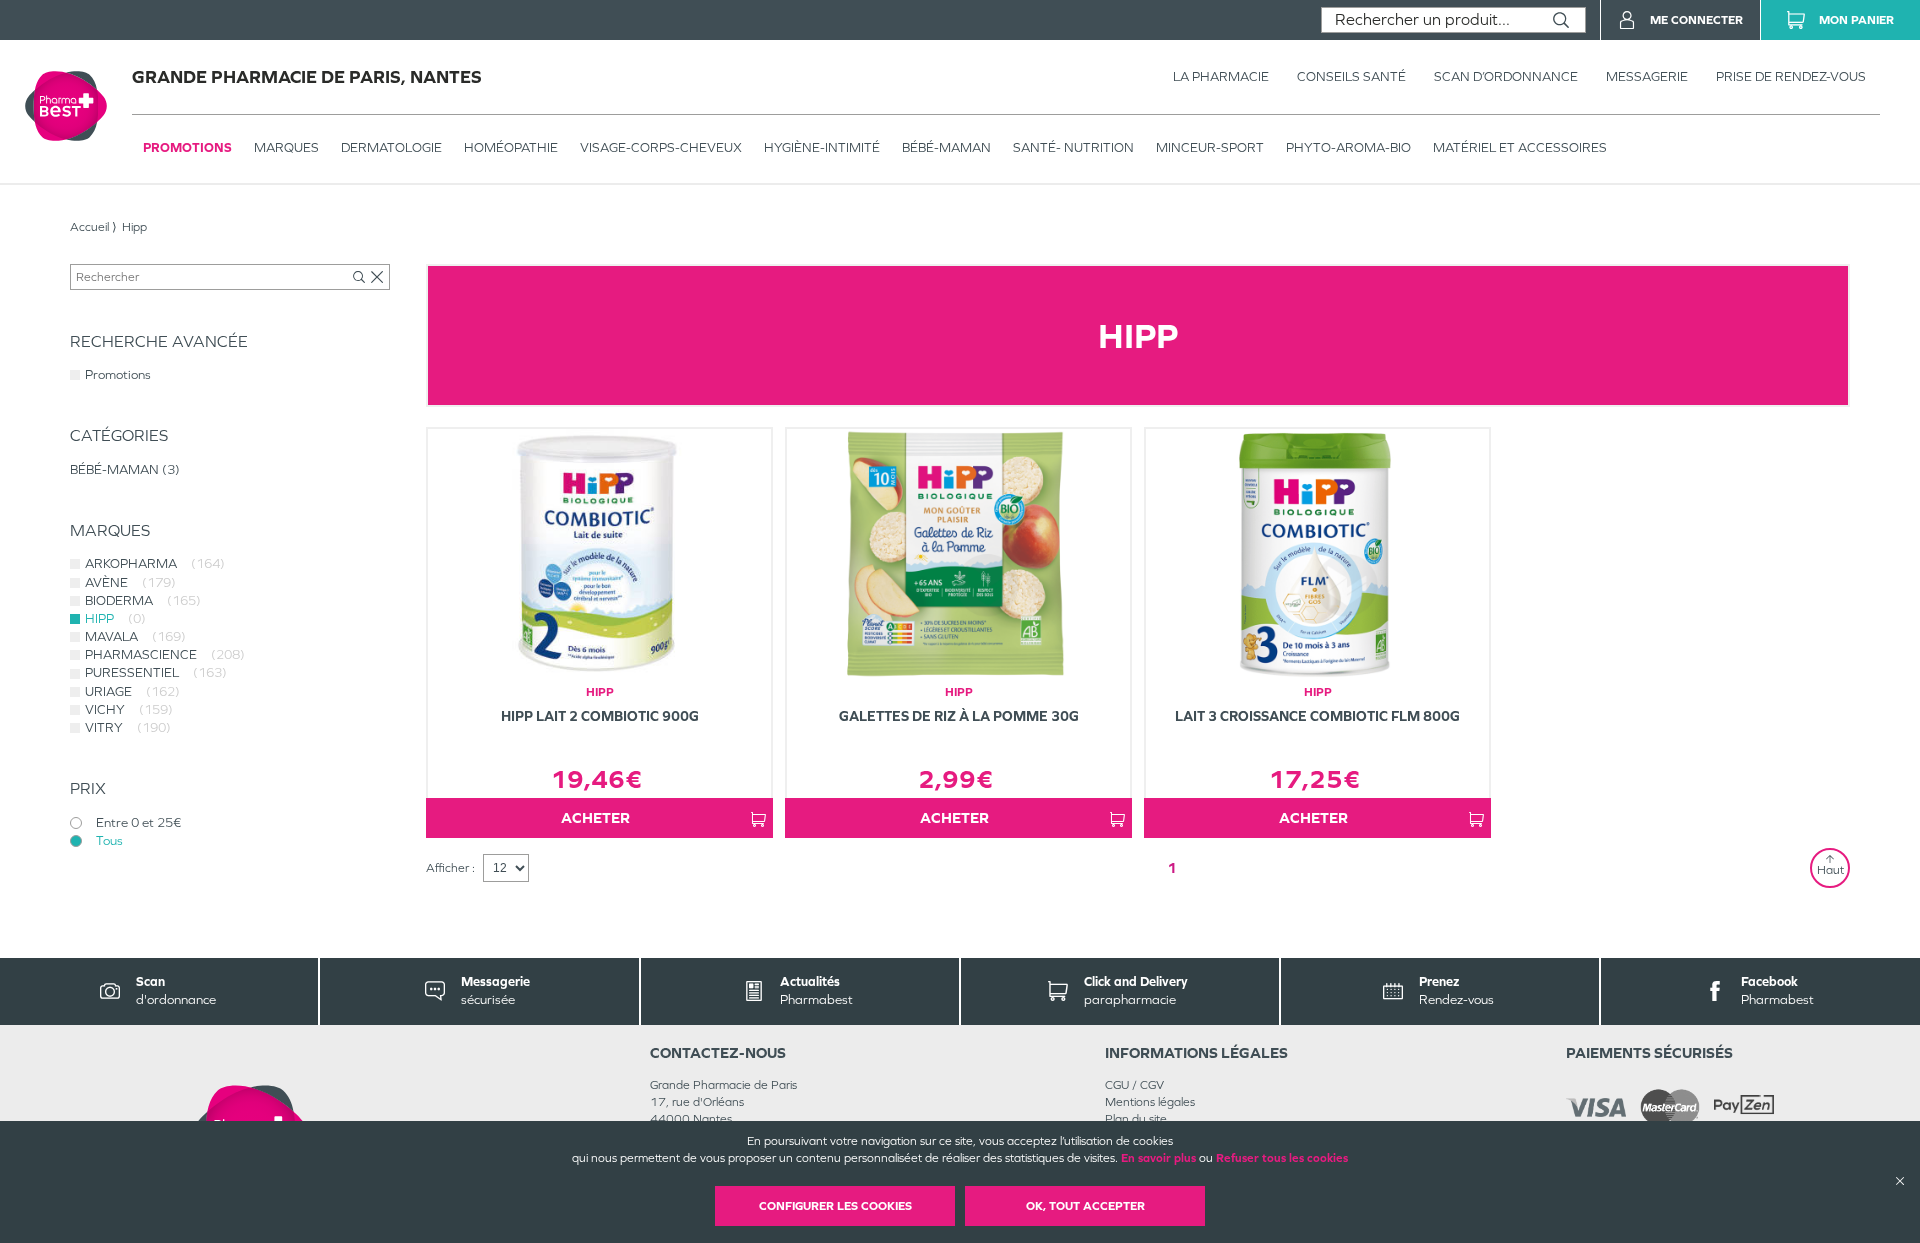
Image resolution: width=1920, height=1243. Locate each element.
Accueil (89, 227)
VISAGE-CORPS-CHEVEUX (661, 147)
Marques (286, 147)
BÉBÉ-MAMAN (946, 147)
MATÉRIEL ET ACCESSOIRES (1520, 147)
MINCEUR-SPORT (1210, 147)
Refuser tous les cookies (1282, 1158)
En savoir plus (1158, 1158)
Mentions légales (1150, 1102)
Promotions (187, 147)
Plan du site (1136, 1119)
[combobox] (1429, 20)
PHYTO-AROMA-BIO (1348, 147)
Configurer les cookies (835, 1206)
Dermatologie (391, 147)
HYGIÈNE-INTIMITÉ (822, 147)
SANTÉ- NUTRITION (1073, 147)
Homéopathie (511, 147)
